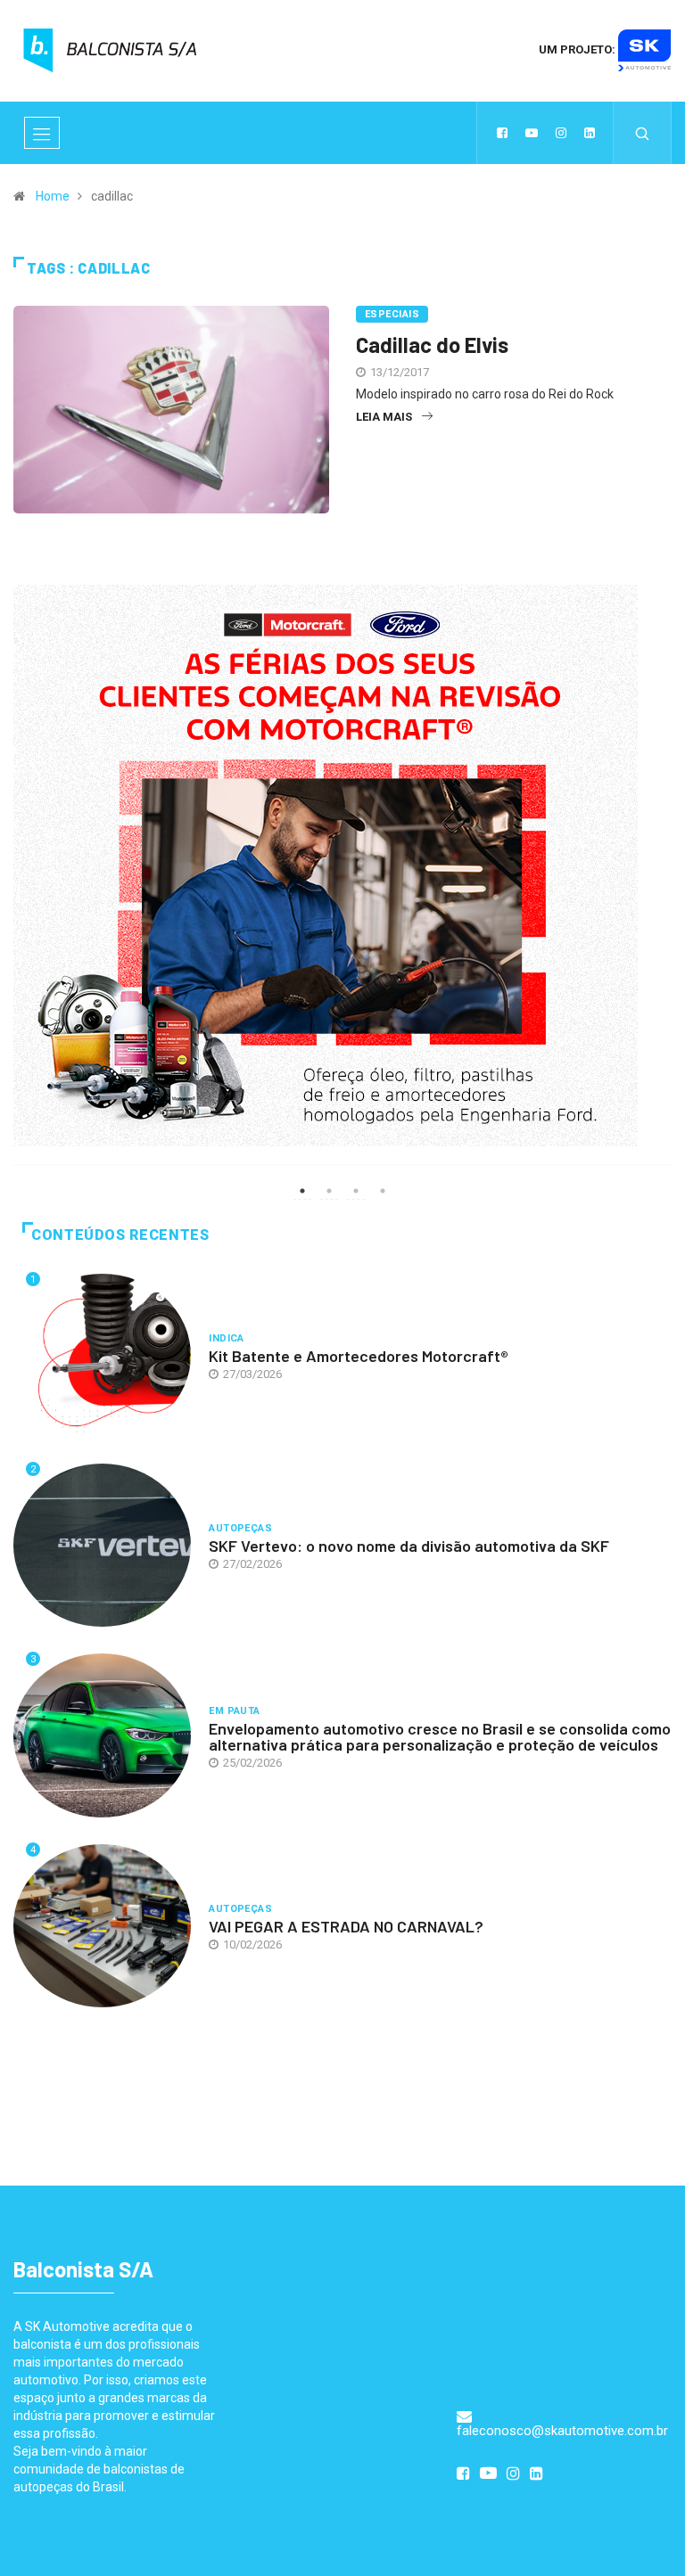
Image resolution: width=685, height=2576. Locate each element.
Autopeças (240, 1528)
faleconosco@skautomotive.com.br (562, 2431)
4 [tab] (383, 1191)
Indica (227, 1338)
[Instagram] (561, 133)
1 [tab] (302, 1191)
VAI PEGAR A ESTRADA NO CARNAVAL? (346, 1926)
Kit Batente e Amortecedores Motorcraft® (359, 1356)
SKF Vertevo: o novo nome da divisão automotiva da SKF (409, 1546)
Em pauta (235, 1711)
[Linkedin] (590, 133)
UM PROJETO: (578, 49)
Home (53, 196)
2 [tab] (329, 1191)
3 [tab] (356, 1191)
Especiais (392, 314)
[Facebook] (502, 133)
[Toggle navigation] (42, 133)
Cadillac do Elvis (432, 345)
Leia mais (384, 417)
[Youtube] (532, 133)
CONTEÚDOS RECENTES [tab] (120, 1235)
